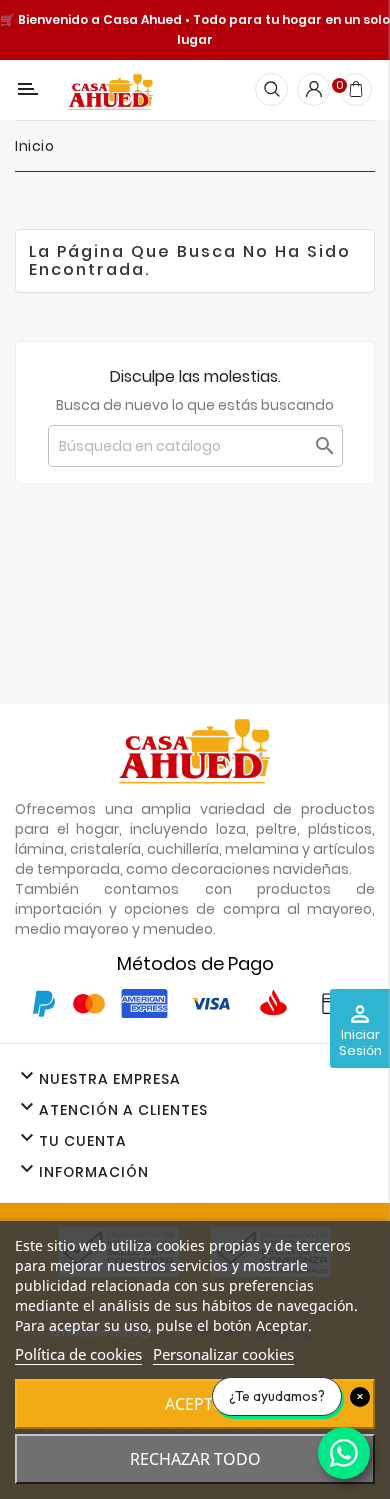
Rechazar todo (195, 1459)
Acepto (195, 1404)
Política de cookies (78, 1354)
